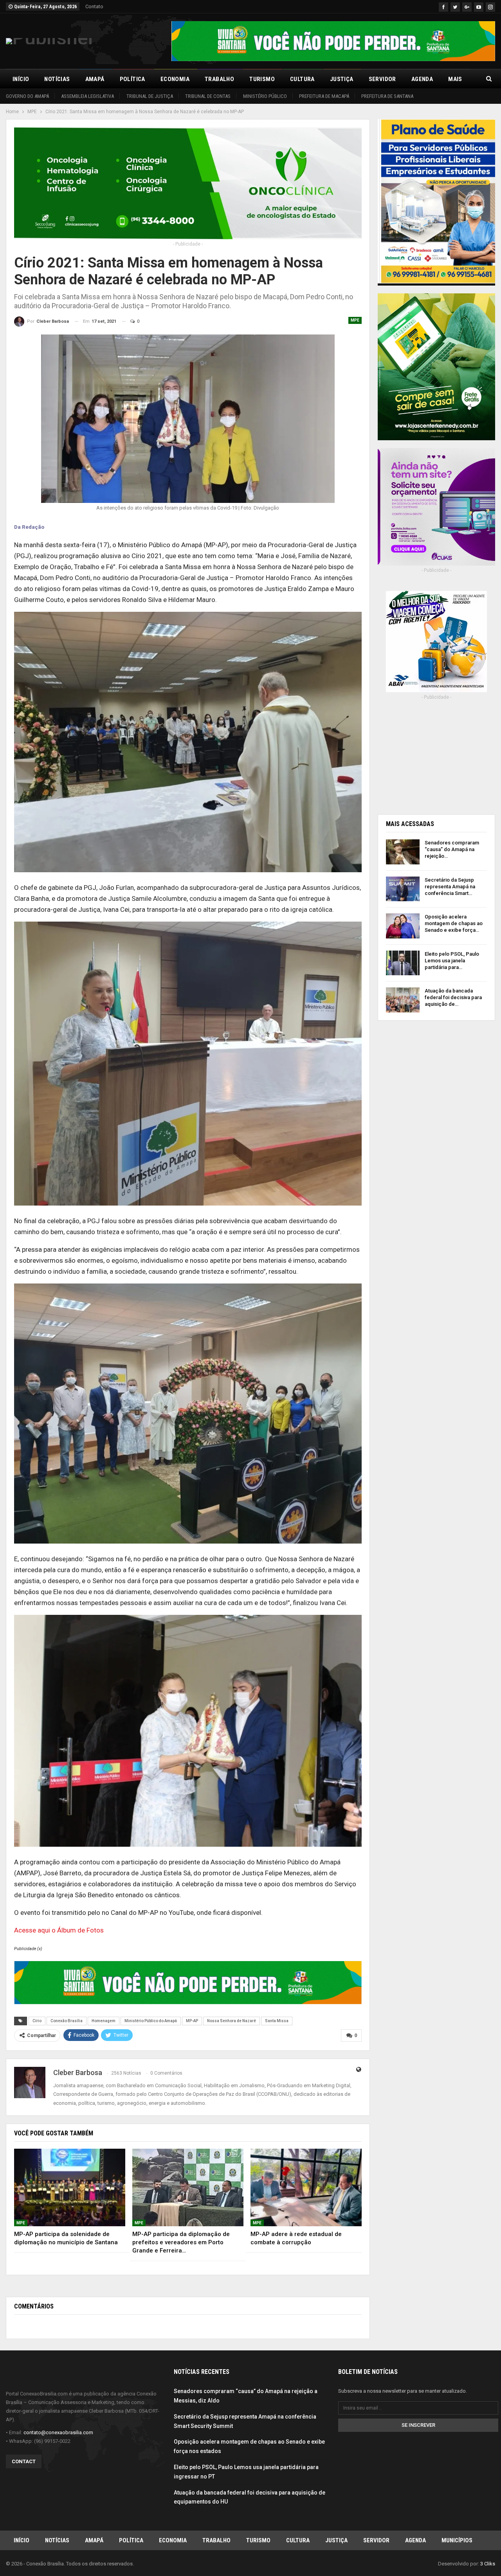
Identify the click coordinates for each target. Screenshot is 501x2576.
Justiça (342, 79)
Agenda (422, 79)
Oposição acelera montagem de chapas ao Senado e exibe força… (454, 923)
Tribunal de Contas (208, 96)
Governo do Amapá (27, 96)
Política (132, 79)
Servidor (382, 79)
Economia (175, 79)
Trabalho (219, 79)
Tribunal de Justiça (150, 96)
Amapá (95, 79)
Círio (37, 2021)
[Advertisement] (436, 755)
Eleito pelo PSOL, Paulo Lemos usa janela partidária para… (452, 961)
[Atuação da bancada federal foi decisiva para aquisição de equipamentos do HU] (403, 1000)
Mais (455, 79)
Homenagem (104, 2021)
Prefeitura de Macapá (324, 96)
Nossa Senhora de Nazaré (232, 2021)
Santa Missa (277, 2021)
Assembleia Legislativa (87, 96)
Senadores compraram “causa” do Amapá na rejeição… (452, 849)
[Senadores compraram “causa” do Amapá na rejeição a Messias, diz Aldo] (403, 852)
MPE (355, 320)
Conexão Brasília (67, 2021)
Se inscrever (418, 2425)
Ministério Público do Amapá (151, 2021)
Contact (24, 2461)
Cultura (302, 79)
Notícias (57, 79)
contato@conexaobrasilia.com (58, 2432)
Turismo (262, 79)
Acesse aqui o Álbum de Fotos (59, 1930)
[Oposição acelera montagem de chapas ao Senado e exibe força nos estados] (403, 926)
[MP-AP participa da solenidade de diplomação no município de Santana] (70, 2188)
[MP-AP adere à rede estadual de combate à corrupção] (306, 2188)
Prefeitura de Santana (387, 96)
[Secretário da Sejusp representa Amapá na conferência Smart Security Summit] (403, 889)
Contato (94, 6)
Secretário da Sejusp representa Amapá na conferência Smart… (450, 887)
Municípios (457, 2540)
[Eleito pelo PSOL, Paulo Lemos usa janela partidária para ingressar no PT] (403, 963)
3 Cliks (488, 2564)
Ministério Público (265, 96)
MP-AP (192, 2021)
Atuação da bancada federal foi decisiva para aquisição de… (453, 997)
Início (21, 79)
